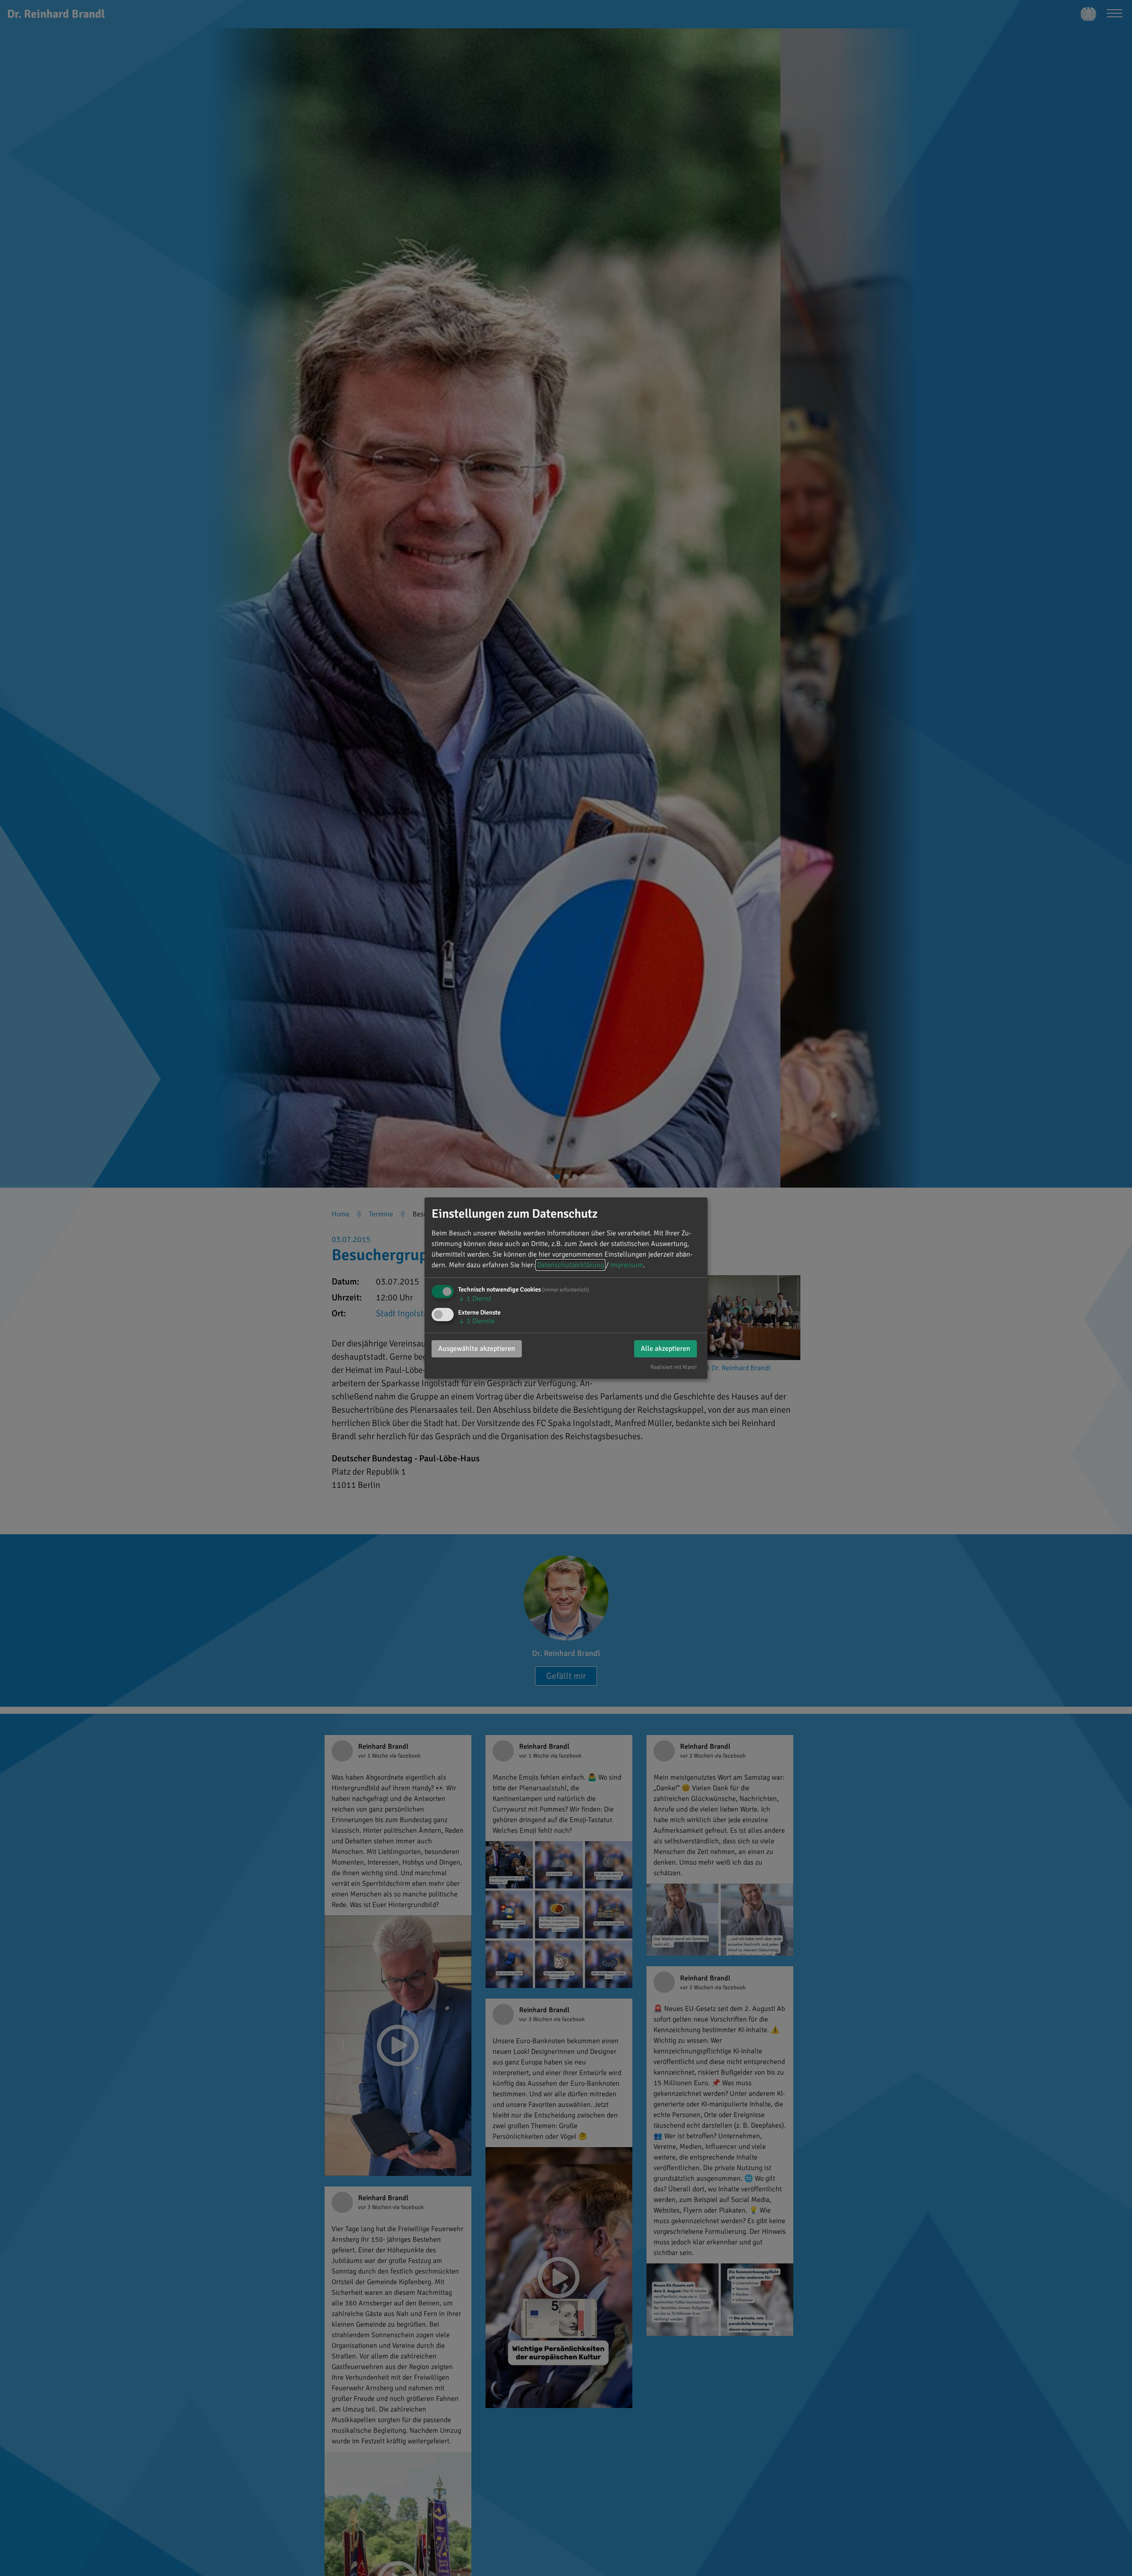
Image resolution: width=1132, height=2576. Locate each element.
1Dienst (475, 1299)
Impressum (627, 1265)
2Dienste (476, 1321)
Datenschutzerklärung (570, 1265)
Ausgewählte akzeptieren (477, 1349)
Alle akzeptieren (665, 1349)
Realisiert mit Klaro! (674, 1367)
